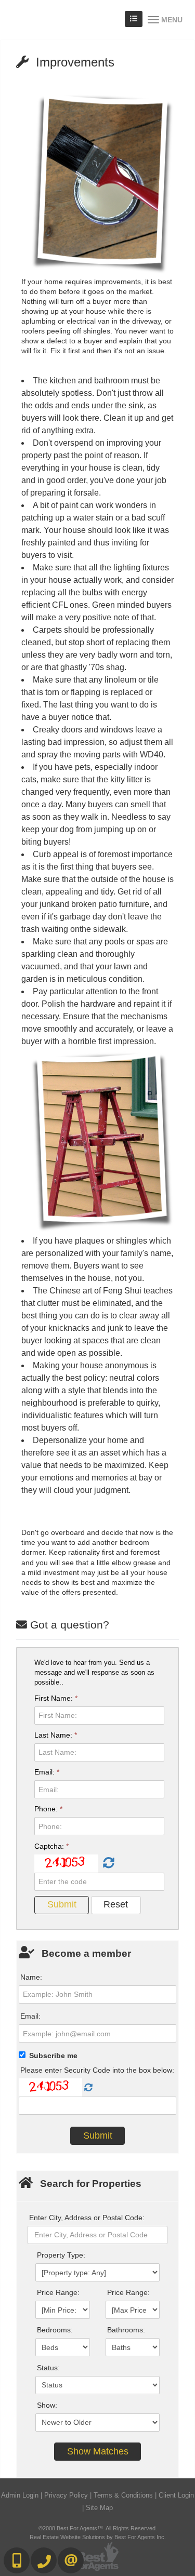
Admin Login (20, 2495)
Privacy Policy (66, 2495)
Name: (31, 1977)
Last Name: (56, 1735)
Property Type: (61, 2255)
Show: (47, 2405)
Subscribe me (53, 2056)
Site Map (99, 2508)
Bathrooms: (126, 2330)
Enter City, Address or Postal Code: (87, 2218)
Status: (48, 2368)
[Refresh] (107, 1863)
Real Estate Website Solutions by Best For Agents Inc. (98, 2537)
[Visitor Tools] (134, 19)
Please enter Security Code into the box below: (97, 2070)
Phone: (48, 1809)
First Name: (56, 1698)
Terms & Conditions (123, 2495)
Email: (47, 1772)
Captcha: (51, 1846)
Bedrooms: (55, 2330)
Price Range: (58, 2292)
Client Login (176, 2495)
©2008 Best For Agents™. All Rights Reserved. (98, 2528)
